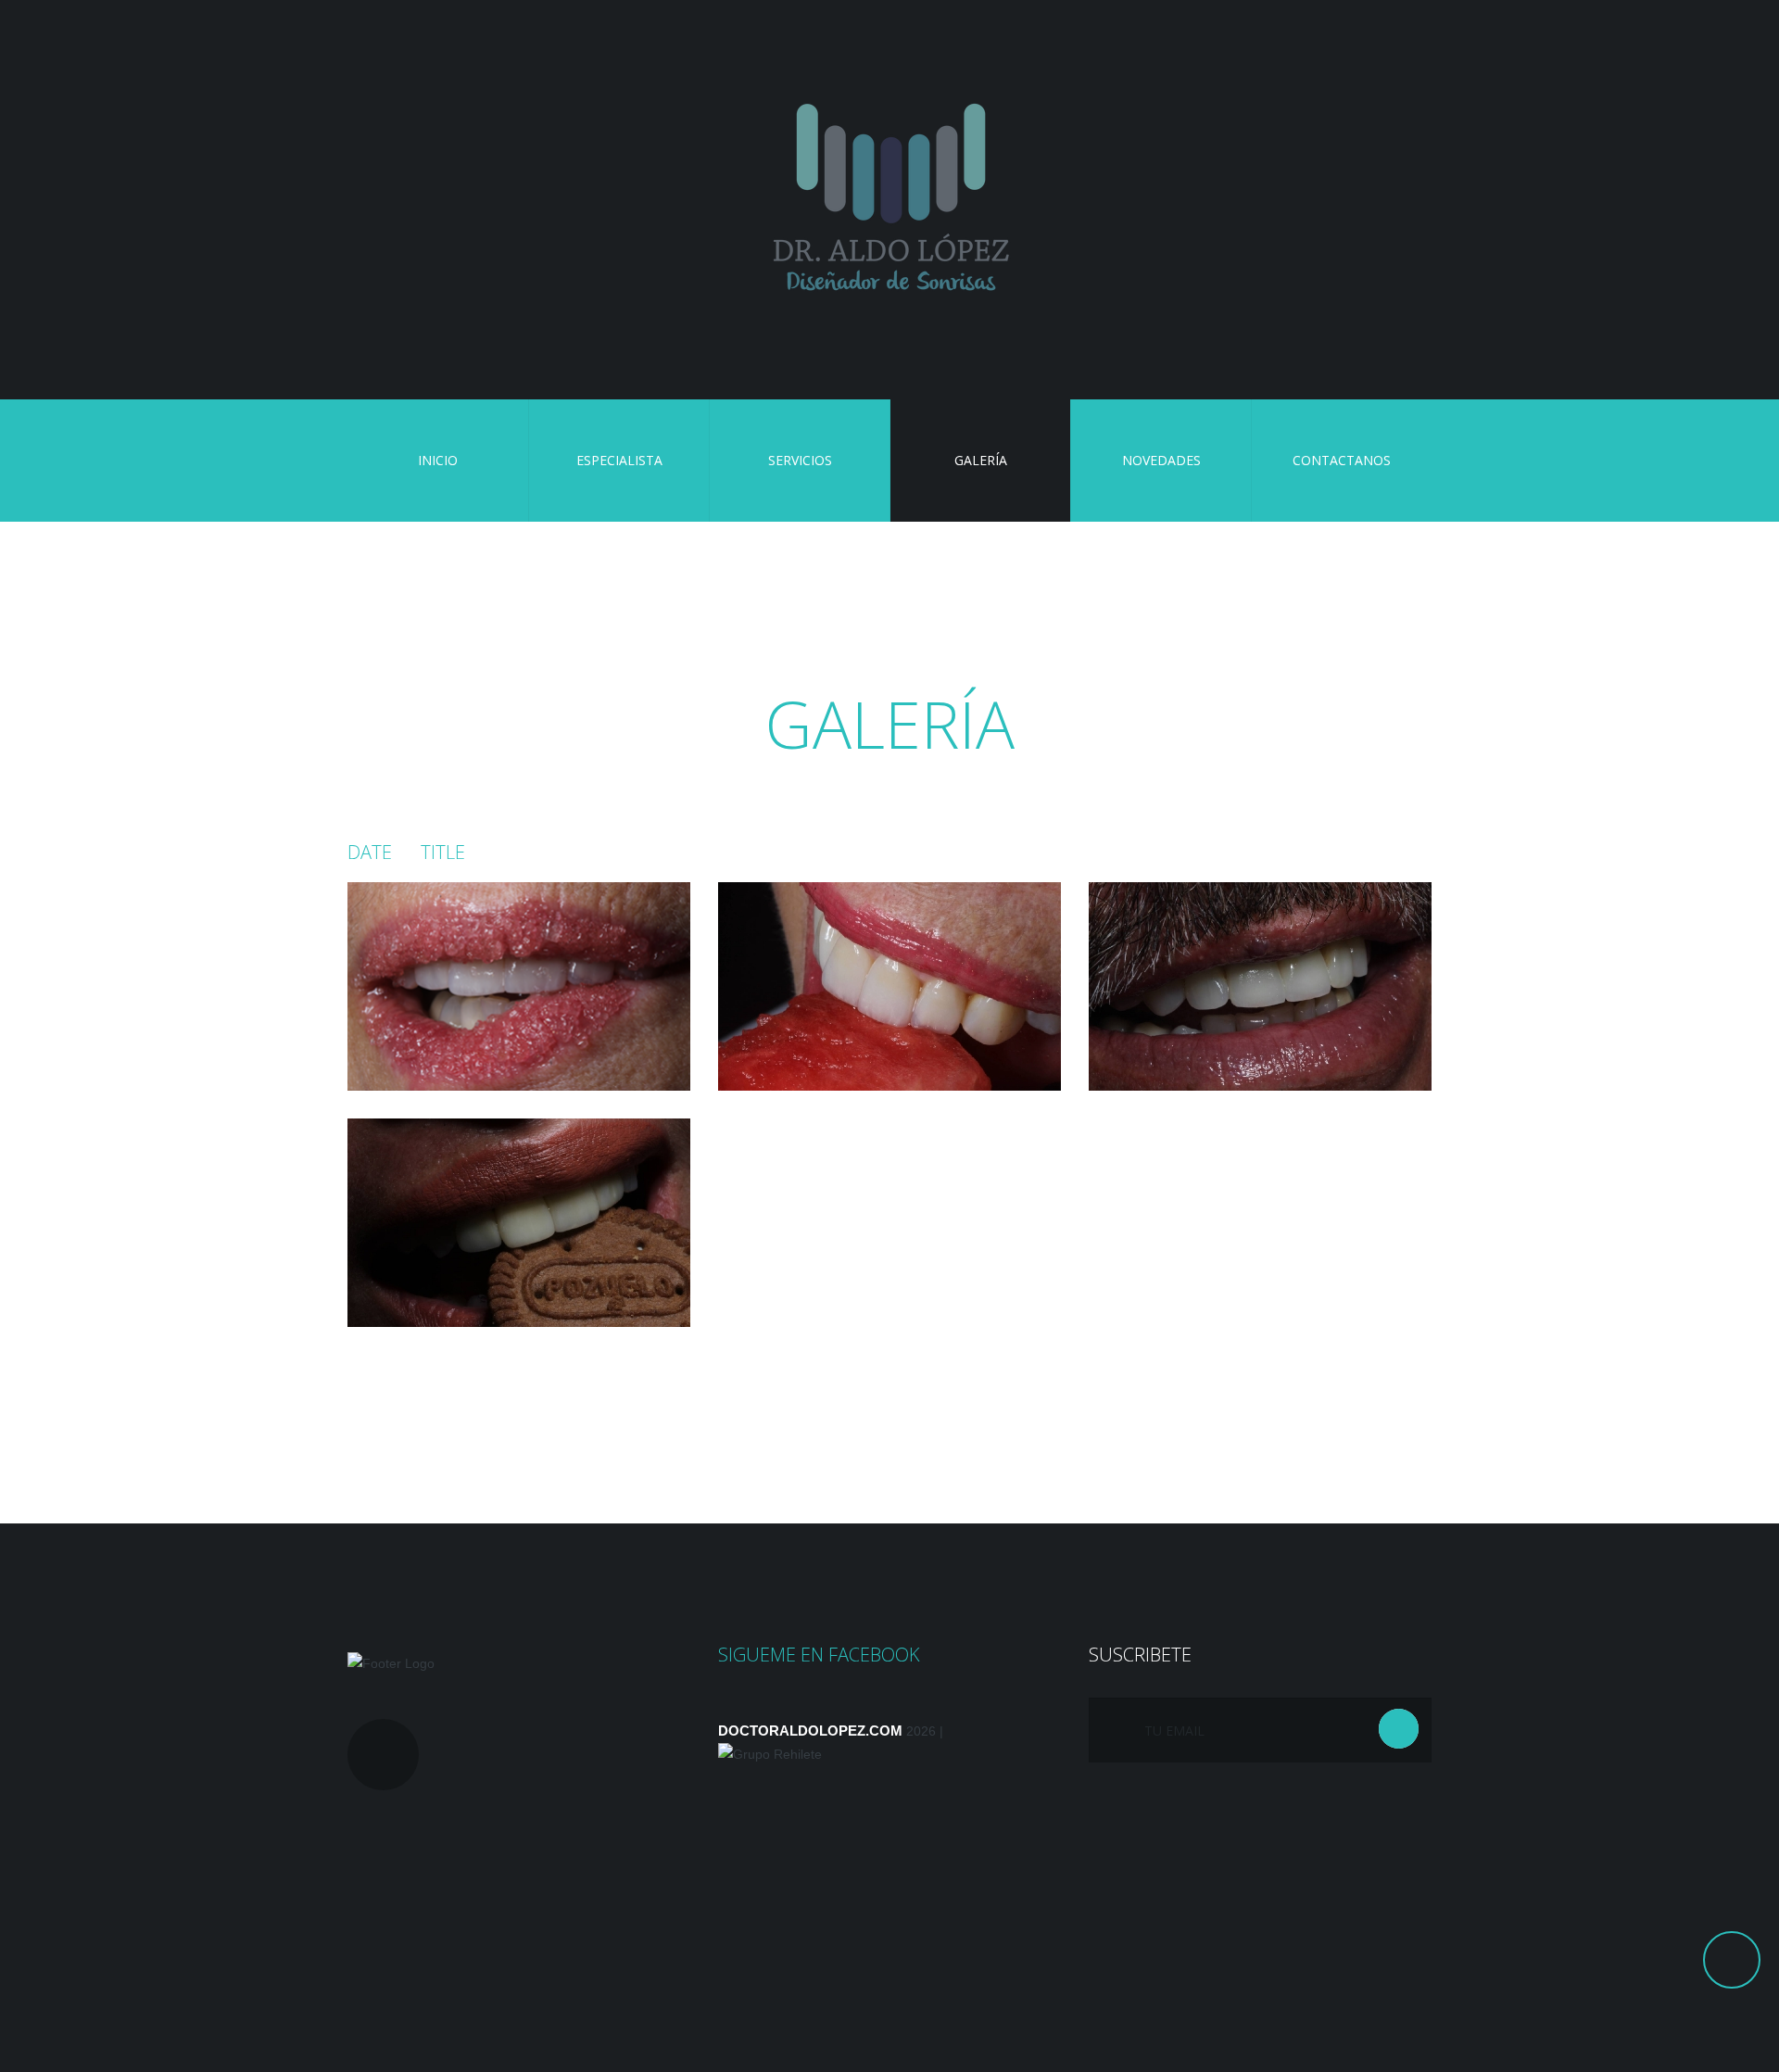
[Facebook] (383, 1755)
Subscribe (1399, 1729)
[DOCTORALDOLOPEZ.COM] (889, 200)
